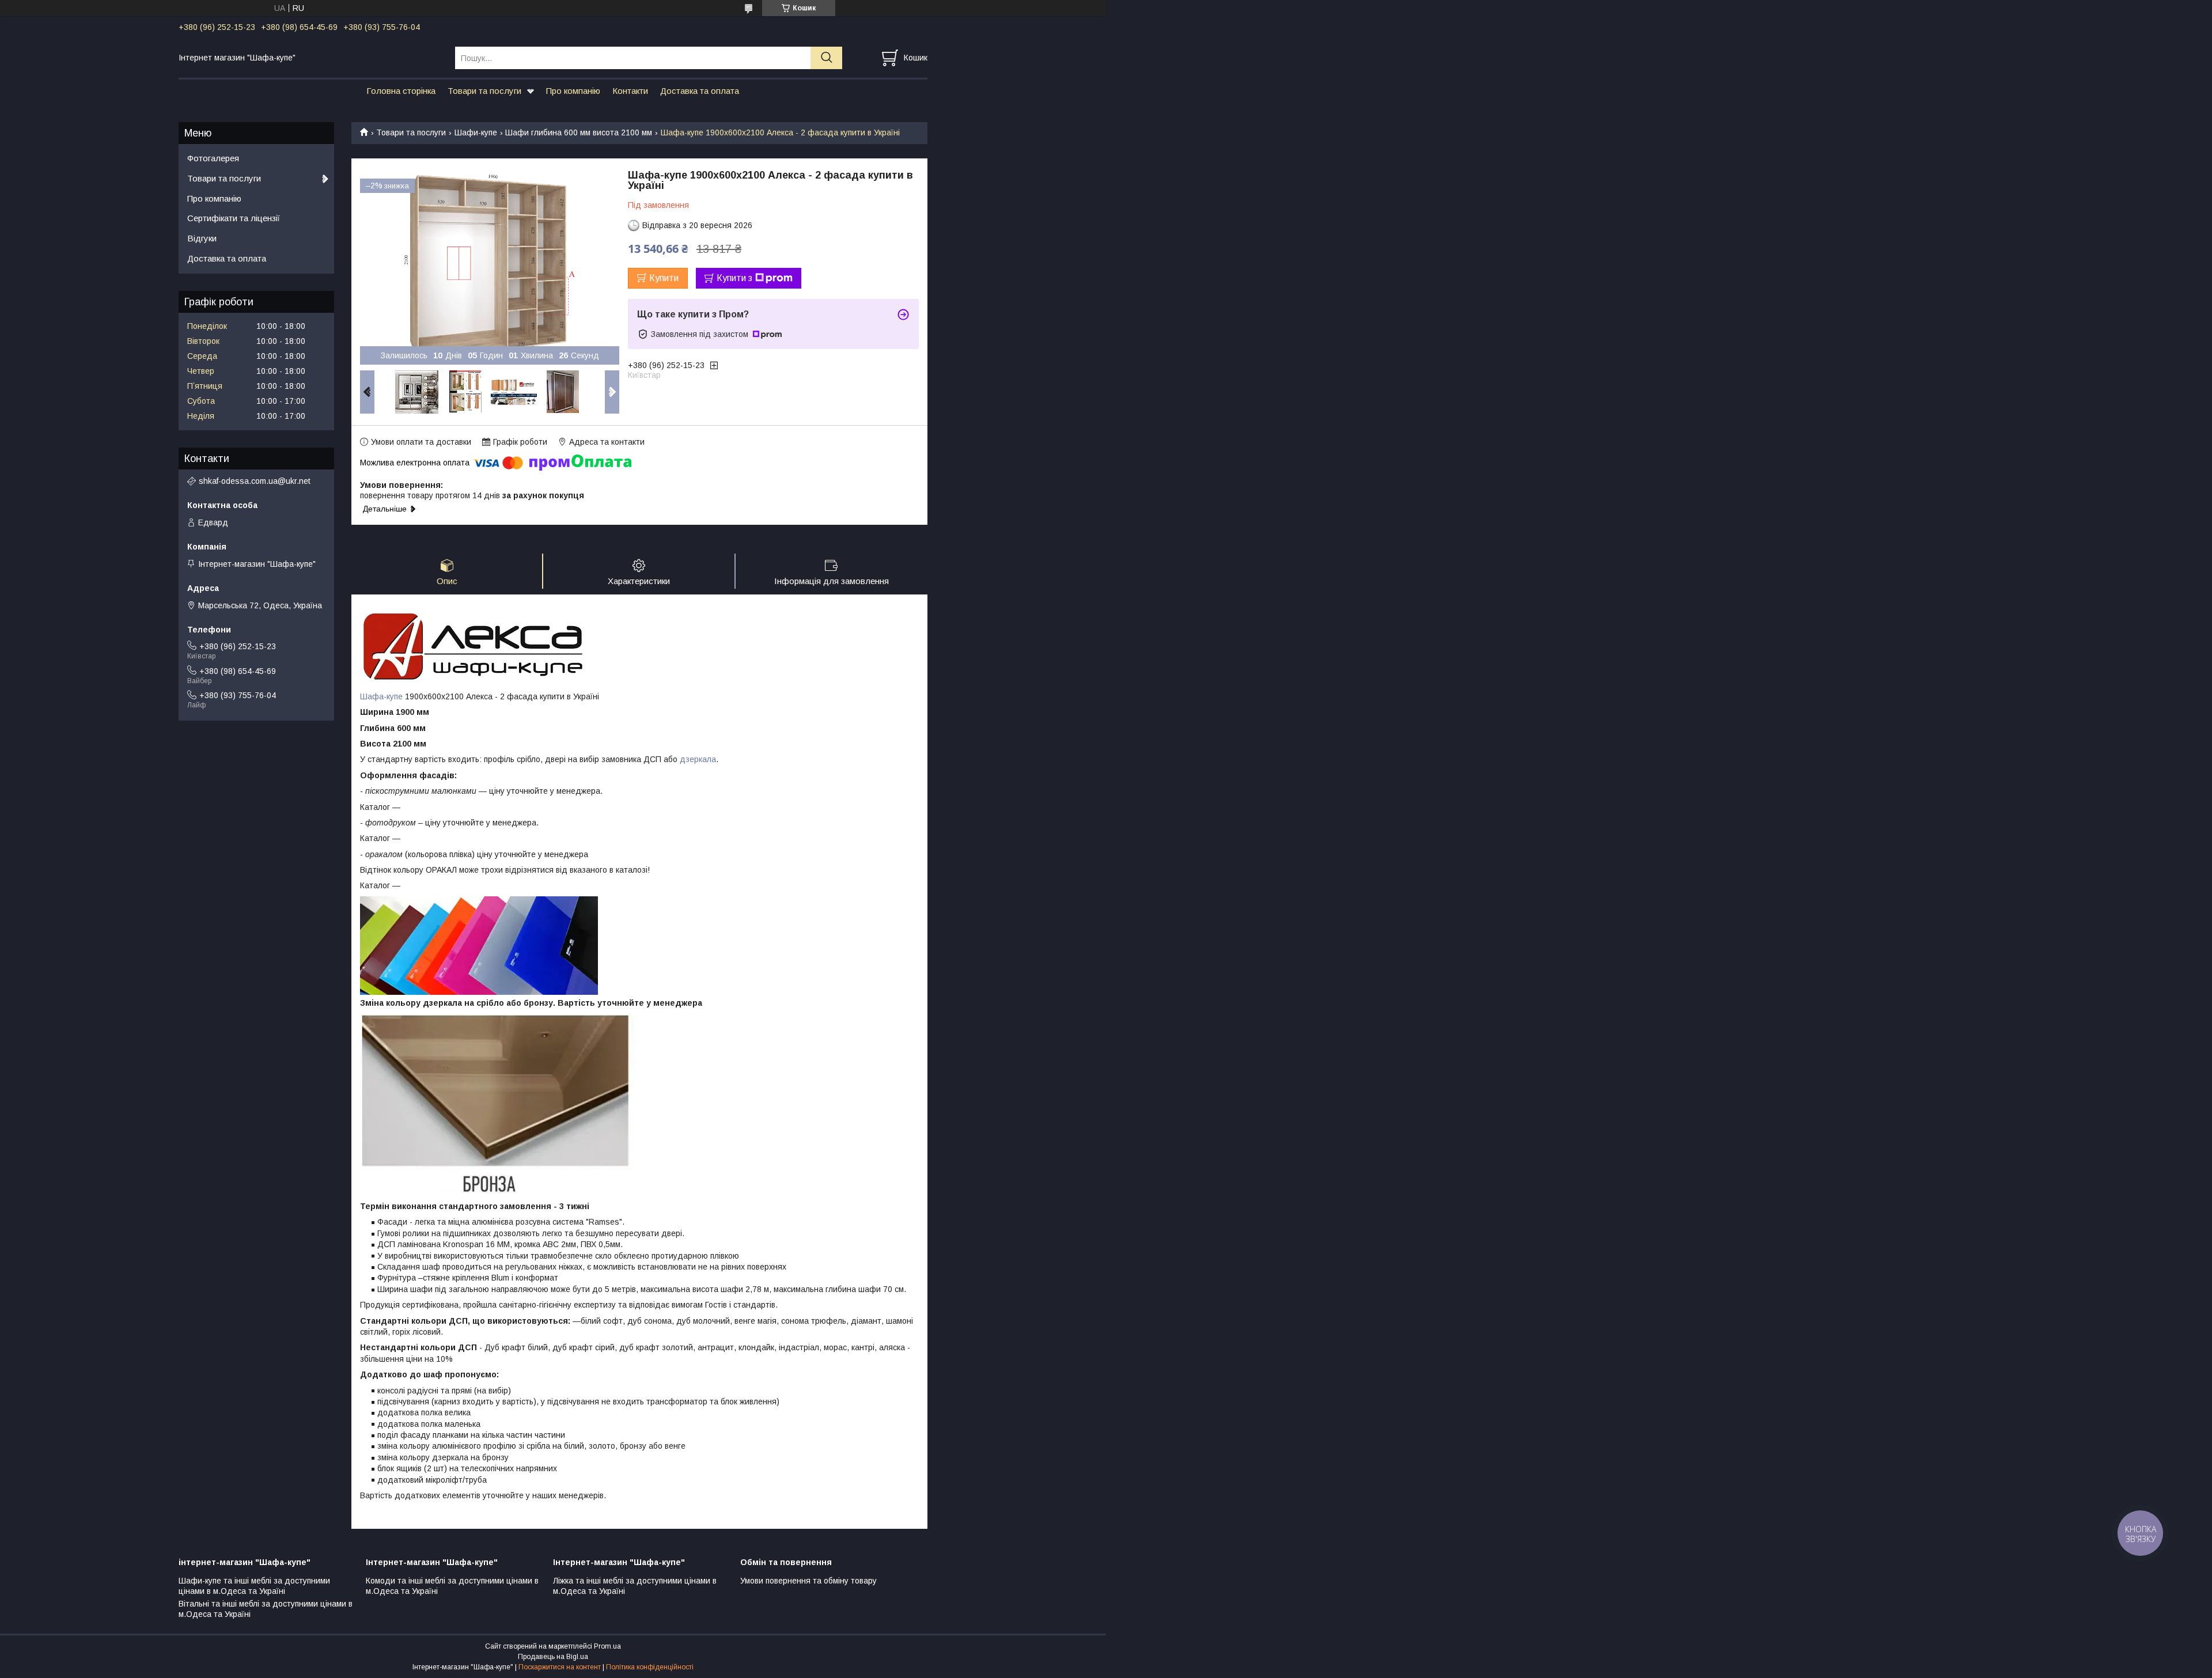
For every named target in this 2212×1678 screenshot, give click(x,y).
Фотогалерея (213, 158)
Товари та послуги (484, 91)
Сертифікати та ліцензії (234, 218)
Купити (664, 278)
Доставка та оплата (700, 91)
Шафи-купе (476, 132)
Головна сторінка (401, 91)
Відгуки (202, 238)
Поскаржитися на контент (560, 1667)
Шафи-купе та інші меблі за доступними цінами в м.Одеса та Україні (254, 1586)
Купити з (734, 278)
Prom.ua (607, 1646)
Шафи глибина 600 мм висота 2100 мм (579, 132)
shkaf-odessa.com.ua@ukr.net (255, 481)
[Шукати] (826, 58)
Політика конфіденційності (650, 1667)
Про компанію (573, 91)
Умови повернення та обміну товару (808, 1581)
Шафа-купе (381, 696)
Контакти (630, 91)
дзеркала (698, 759)
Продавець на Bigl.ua (553, 1657)
